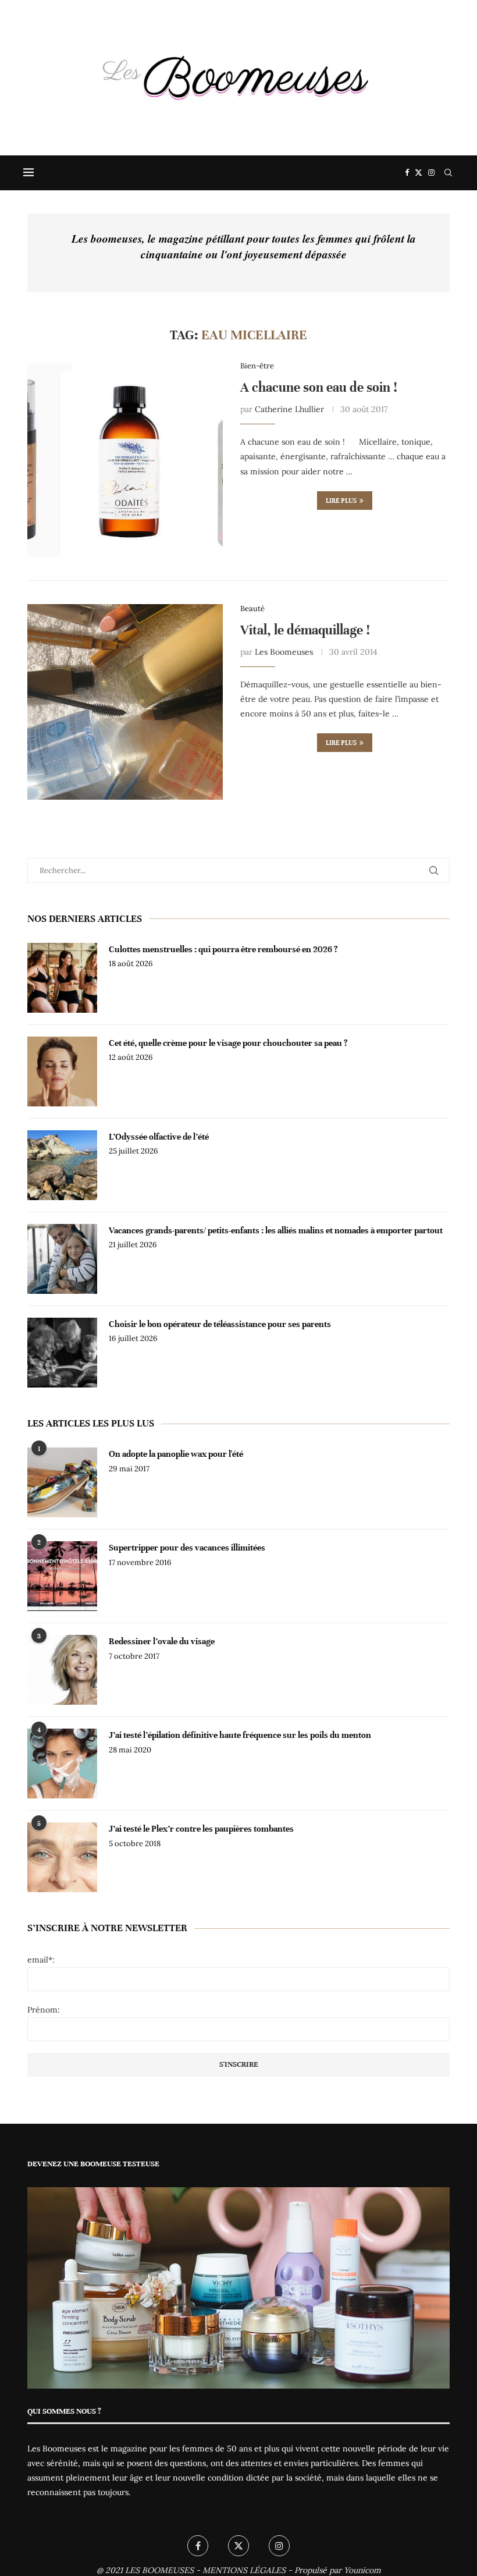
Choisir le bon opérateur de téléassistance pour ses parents (220, 1324)
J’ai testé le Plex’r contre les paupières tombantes (201, 1829)
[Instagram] (431, 173)
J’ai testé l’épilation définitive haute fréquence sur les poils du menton (240, 1735)
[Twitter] (419, 173)
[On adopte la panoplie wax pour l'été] (62, 1482)
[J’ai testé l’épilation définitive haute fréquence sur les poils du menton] (62, 1764)
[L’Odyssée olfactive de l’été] (62, 1165)
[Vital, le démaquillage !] (125, 702)
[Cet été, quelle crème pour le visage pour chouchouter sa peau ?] (62, 1071)
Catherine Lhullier (289, 409)
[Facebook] (407, 173)
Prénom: (44, 2010)
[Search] (448, 173)
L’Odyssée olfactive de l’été (159, 1137)
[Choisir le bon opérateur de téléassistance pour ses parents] (62, 1353)
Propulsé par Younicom (338, 2570)
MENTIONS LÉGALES (244, 2570)
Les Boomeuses (284, 652)
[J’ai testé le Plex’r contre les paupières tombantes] (62, 1857)
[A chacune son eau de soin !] (125, 459)
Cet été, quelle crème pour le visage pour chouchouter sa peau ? (228, 1043)
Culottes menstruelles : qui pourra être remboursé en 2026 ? (223, 949)
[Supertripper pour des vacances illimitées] (62, 1576)
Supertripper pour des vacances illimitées (187, 1548)
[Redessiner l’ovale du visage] (62, 1670)
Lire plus (341, 501)
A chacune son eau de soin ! (319, 387)
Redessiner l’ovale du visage (162, 1641)
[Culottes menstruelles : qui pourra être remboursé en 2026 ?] (62, 978)
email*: (41, 1960)
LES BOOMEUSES (159, 2570)
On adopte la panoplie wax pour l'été (176, 1454)
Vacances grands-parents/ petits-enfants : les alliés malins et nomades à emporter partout (276, 1230)
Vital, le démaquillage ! (305, 630)
